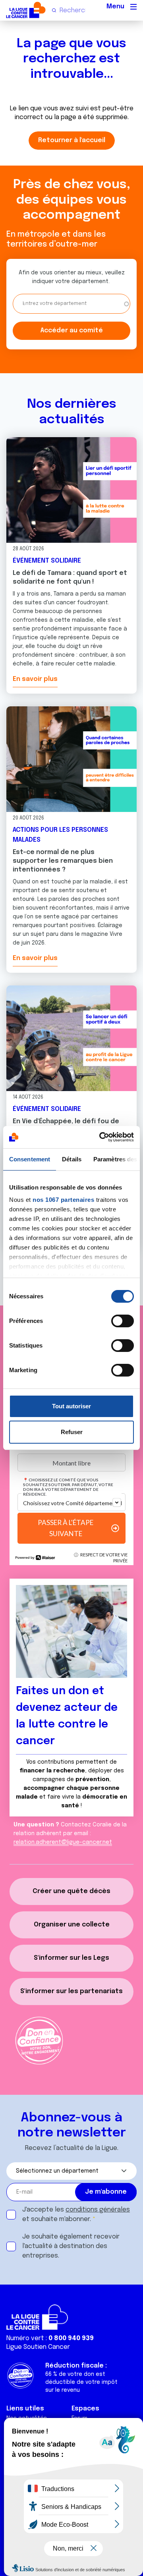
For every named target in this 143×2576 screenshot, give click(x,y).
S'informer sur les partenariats (71, 1991)
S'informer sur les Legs (71, 1958)
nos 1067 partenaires (63, 1200)
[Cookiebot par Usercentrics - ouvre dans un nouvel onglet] (101, 1137)
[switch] (123, 1321)
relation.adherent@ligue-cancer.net (63, 1842)
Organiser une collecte (72, 1925)
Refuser (72, 1432)
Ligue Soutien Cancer (38, 2347)
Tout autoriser (71, 1406)
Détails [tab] (72, 1159)
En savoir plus (35, 679)
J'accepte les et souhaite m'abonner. (76, 2214)
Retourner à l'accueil (72, 140)
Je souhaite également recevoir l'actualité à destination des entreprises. (71, 2246)
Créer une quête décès (71, 1891)
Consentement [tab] (30, 1159)
